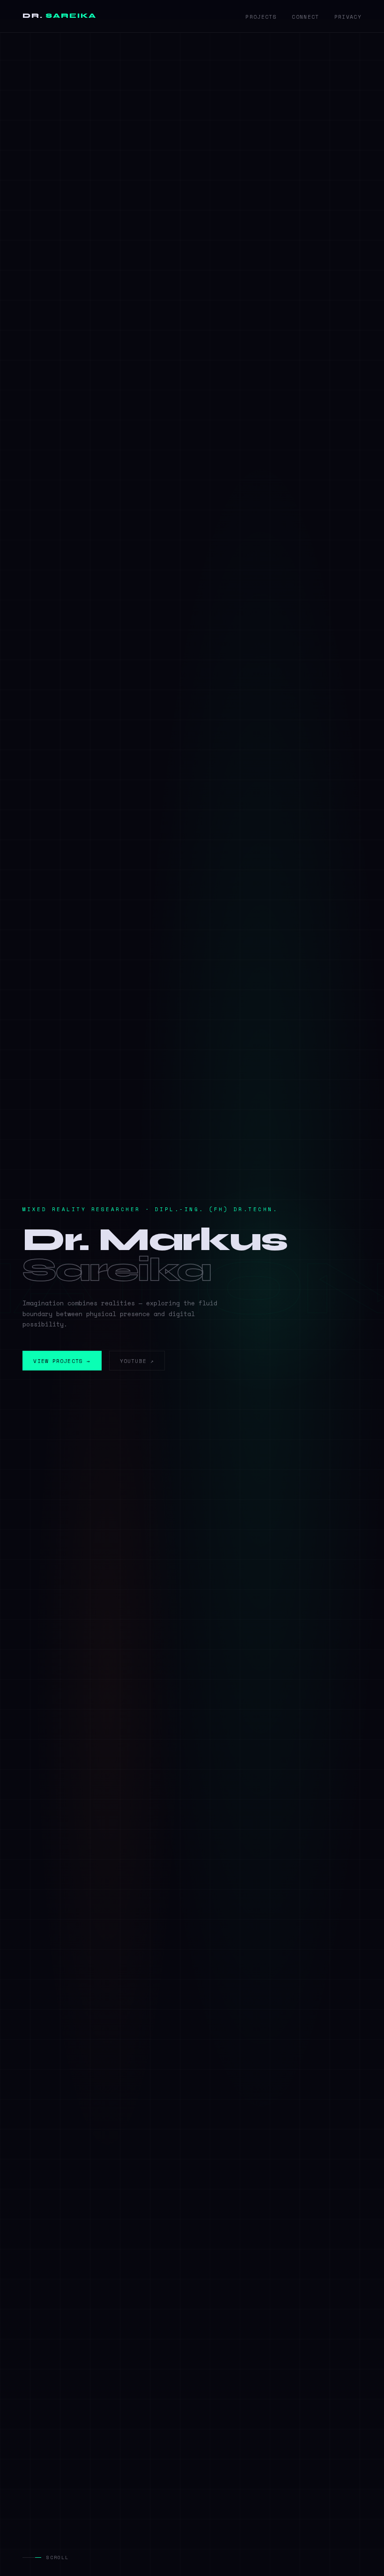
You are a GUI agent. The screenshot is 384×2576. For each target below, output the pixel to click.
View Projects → (62, 1361)
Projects (261, 17)
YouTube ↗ (137, 1361)
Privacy (348, 17)
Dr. (59, 16)
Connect (305, 17)
